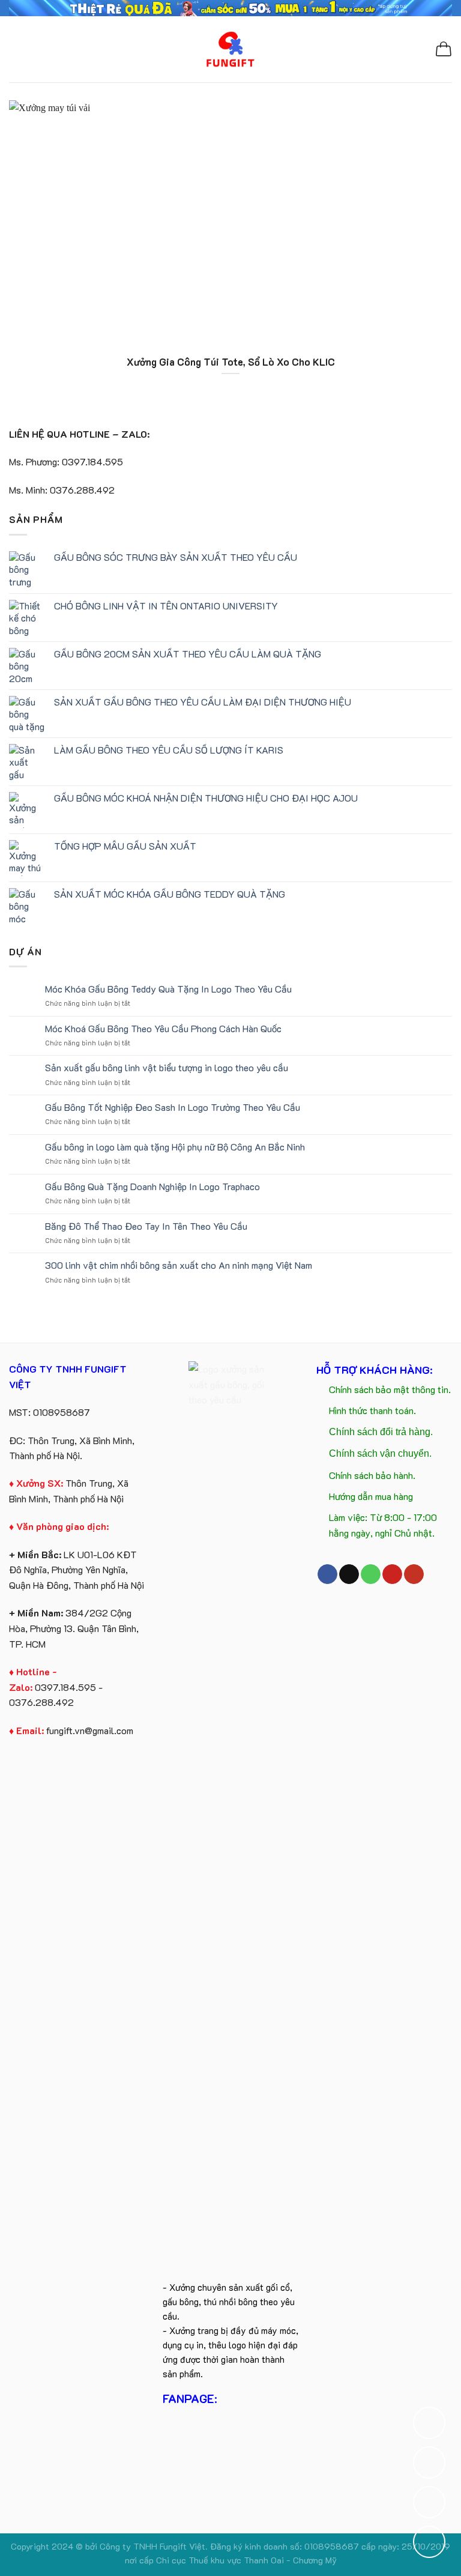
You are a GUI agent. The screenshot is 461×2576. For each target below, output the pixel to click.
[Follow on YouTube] (414, 1574)
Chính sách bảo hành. (372, 1475)
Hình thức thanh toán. (372, 1410)
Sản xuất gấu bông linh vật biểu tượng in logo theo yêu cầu (167, 1067)
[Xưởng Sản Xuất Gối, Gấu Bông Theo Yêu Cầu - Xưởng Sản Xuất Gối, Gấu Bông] (231, 49)
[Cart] (444, 49)
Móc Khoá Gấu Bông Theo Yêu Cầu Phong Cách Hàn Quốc (163, 1028)
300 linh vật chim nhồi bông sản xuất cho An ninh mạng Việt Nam (179, 1265)
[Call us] (371, 1574)
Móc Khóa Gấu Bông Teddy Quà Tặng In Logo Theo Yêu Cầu (168, 989)
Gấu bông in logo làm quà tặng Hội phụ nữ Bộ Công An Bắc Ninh (175, 1147)
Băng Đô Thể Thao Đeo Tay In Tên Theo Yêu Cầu (146, 1226)
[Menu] (16, 49)
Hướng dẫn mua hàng (371, 1496)
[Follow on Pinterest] (392, 1574)
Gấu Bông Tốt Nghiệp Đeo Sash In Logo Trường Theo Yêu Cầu (173, 1107)
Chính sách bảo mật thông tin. (390, 1389)
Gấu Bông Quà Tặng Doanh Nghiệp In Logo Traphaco (152, 1186)
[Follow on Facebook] (327, 1574)
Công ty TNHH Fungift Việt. (155, 2546)
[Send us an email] (349, 1574)
